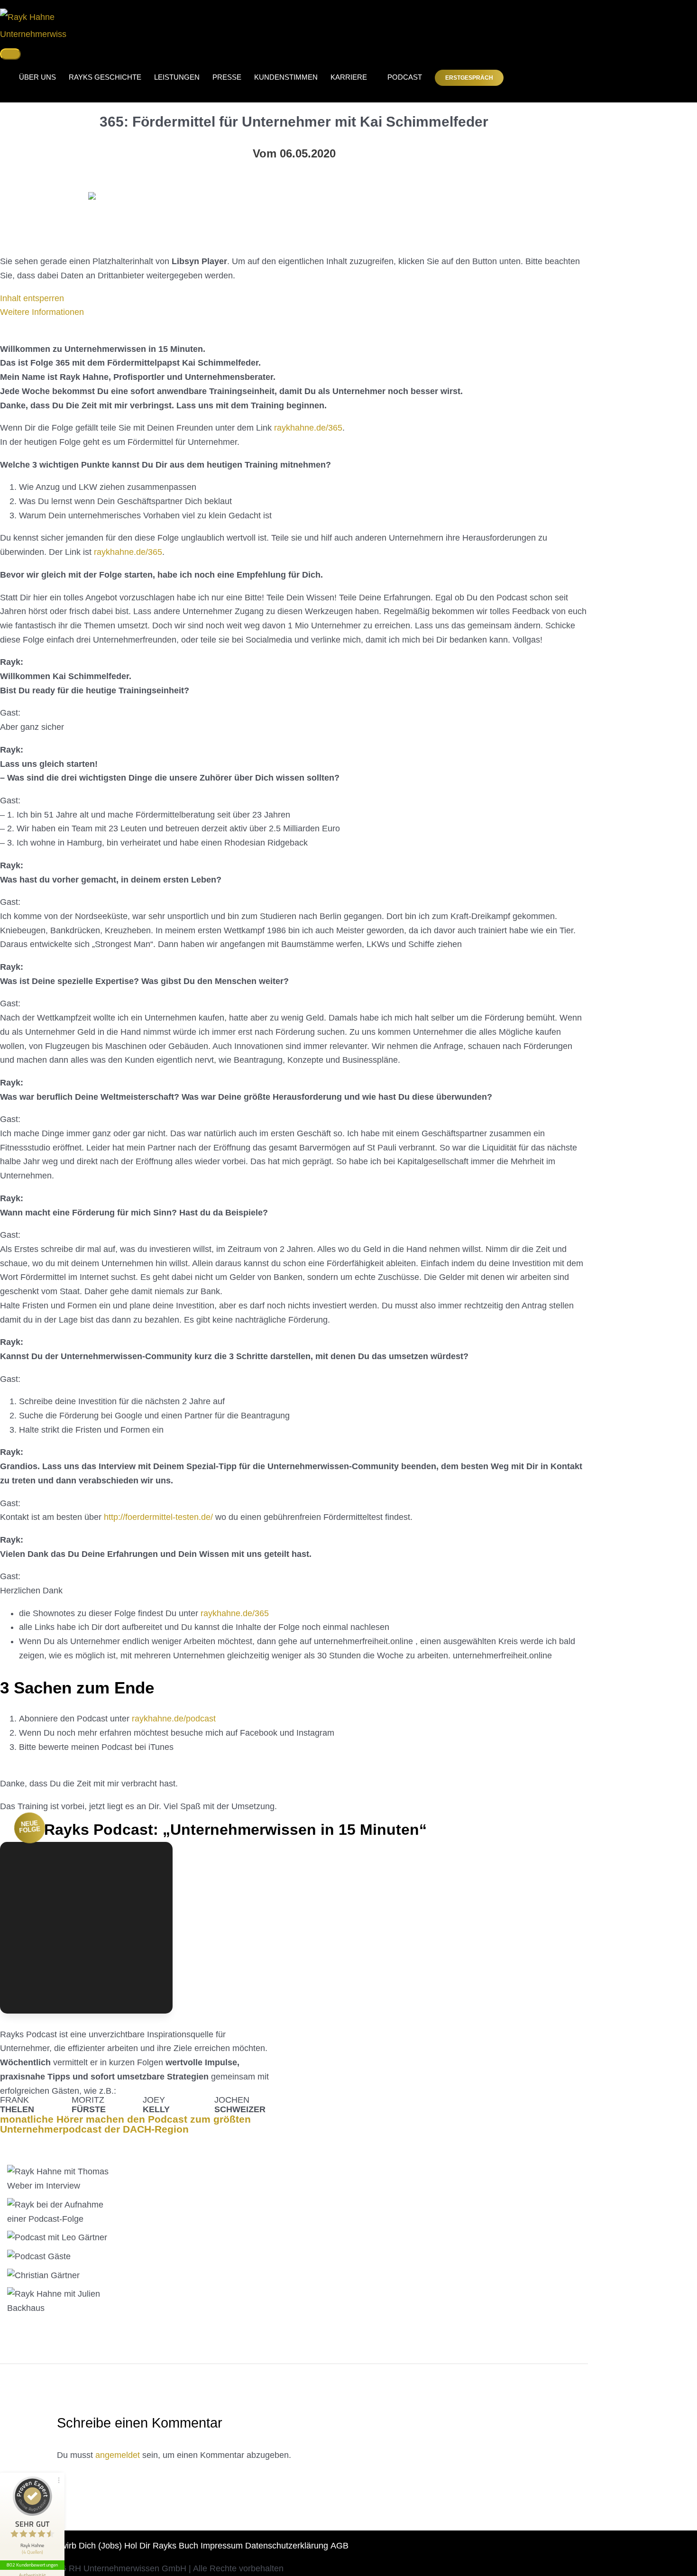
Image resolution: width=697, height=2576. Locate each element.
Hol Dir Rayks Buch (161, 2546)
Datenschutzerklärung (287, 2546)
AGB (339, 2546)
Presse (227, 77)
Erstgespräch (469, 78)
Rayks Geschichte (105, 77)
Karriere (349, 77)
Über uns (37, 77)
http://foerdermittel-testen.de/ (158, 1517)
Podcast (401, 77)
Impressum (222, 2546)
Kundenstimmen (286, 77)
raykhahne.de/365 (308, 428)
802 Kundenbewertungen (32, 2565)
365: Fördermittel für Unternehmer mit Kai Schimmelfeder (294, 122)
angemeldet (118, 2455)
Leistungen (177, 77)
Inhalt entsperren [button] (32, 298)
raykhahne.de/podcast (174, 1719)
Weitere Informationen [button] (42, 312)
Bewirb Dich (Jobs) (86, 2546)
